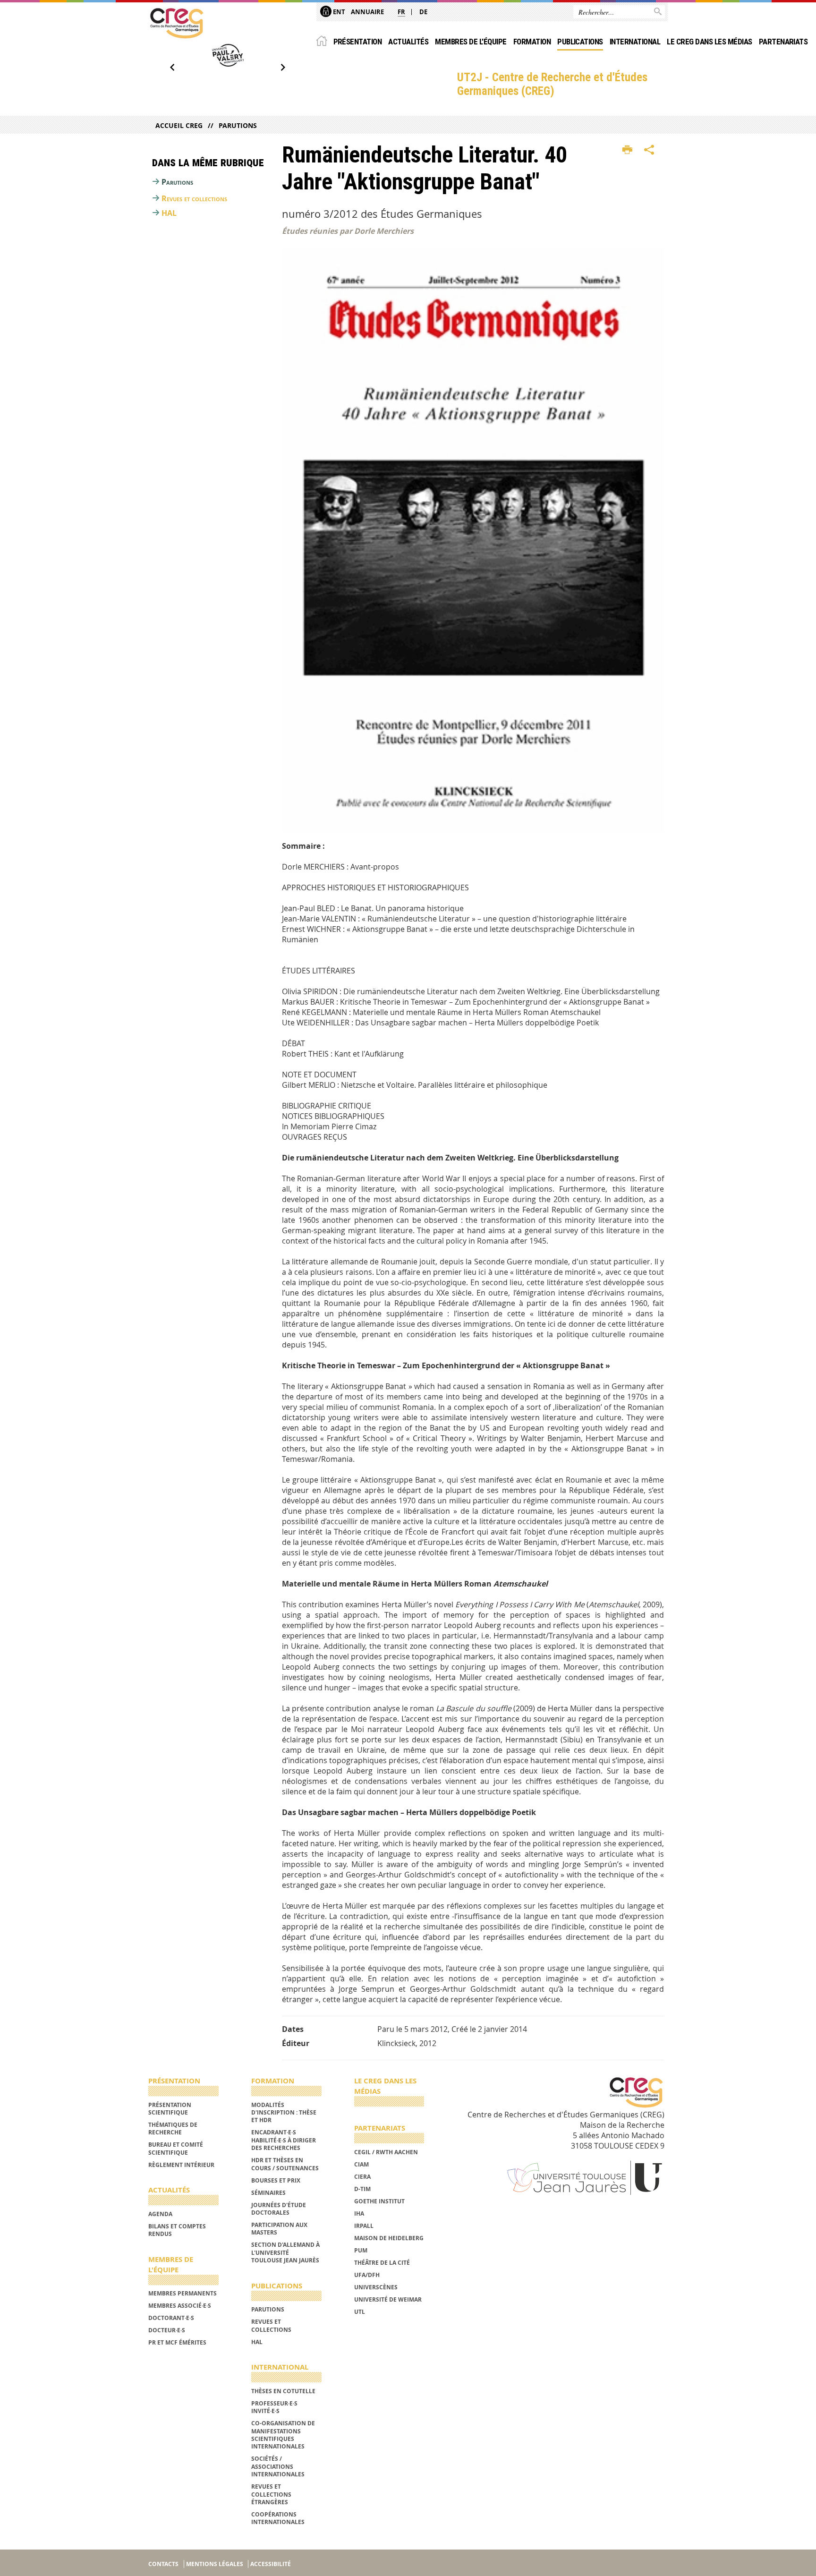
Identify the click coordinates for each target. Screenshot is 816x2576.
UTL (360, 2312)
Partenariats (783, 42)
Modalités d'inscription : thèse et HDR (284, 2113)
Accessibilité (271, 2564)
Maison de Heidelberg (389, 2238)
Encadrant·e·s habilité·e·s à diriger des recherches (284, 2140)
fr (401, 12)
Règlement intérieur (181, 2165)
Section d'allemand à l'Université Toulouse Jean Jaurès (285, 2252)
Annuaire (367, 12)
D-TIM (362, 2189)
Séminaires (268, 2193)
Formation (532, 42)
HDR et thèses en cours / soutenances (285, 2164)
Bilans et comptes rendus (177, 2230)
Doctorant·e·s (171, 2318)
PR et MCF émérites (177, 2342)
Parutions (238, 125)
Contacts (163, 2564)
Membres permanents (183, 2293)
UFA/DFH (367, 2275)
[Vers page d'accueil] (177, 23)
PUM (361, 2250)
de (423, 12)
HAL (169, 213)
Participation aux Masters (279, 2229)
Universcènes (376, 2287)
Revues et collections (194, 198)
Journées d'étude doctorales (279, 2209)
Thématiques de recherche (173, 2128)
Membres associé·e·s (180, 2306)
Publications (580, 42)
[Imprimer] (627, 150)
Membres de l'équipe (471, 42)
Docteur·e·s (167, 2330)
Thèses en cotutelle (283, 2391)
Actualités (408, 42)
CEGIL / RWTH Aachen (386, 2152)
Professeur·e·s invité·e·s (274, 2407)
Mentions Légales (215, 2564)
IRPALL (364, 2226)
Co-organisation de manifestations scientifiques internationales (283, 2435)
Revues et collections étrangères (271, 2494)
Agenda (160, 2214)
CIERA (362, 2177)
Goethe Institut (379, 2201)
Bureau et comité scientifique (176, 2148)
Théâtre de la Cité (382, 2263)
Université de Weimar (388, 2299)
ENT (338, 12)
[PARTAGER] (649, 150)
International (635, 42)
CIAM (361, 2164)
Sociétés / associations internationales (278, 2466)
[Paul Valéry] (228, 55)
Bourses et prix (276, 2180)
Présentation (358, 42)
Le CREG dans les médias (709, 42)
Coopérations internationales (278, 2518)
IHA (359, 2213)
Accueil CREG (179, 125)
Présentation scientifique (170, 2109)
